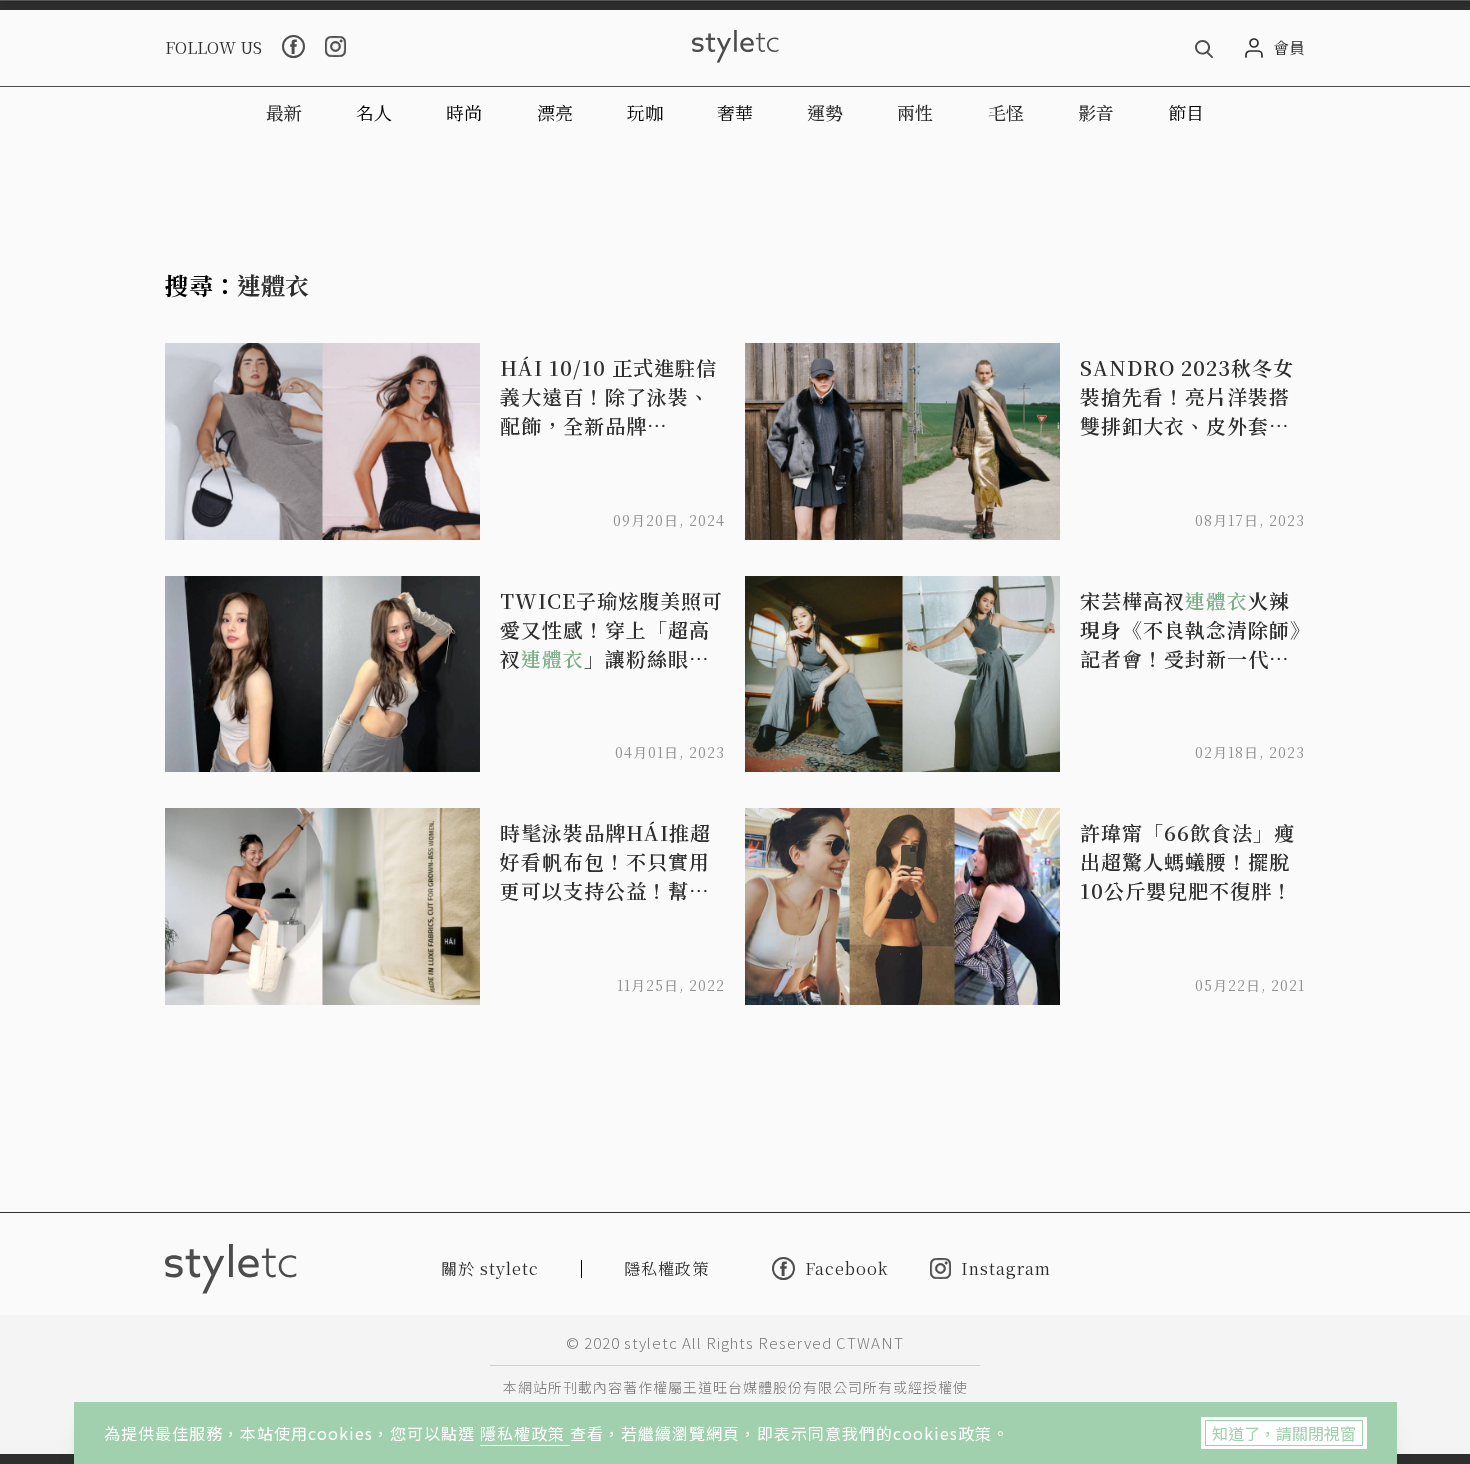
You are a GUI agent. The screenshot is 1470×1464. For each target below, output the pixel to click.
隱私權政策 (525, 1433)
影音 (1096, 112)
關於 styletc (490, 1268)
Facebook (846, 1268)
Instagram (1006, 1268)
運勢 (825, 112)
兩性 (915, 112)
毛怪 (1006, 112)
